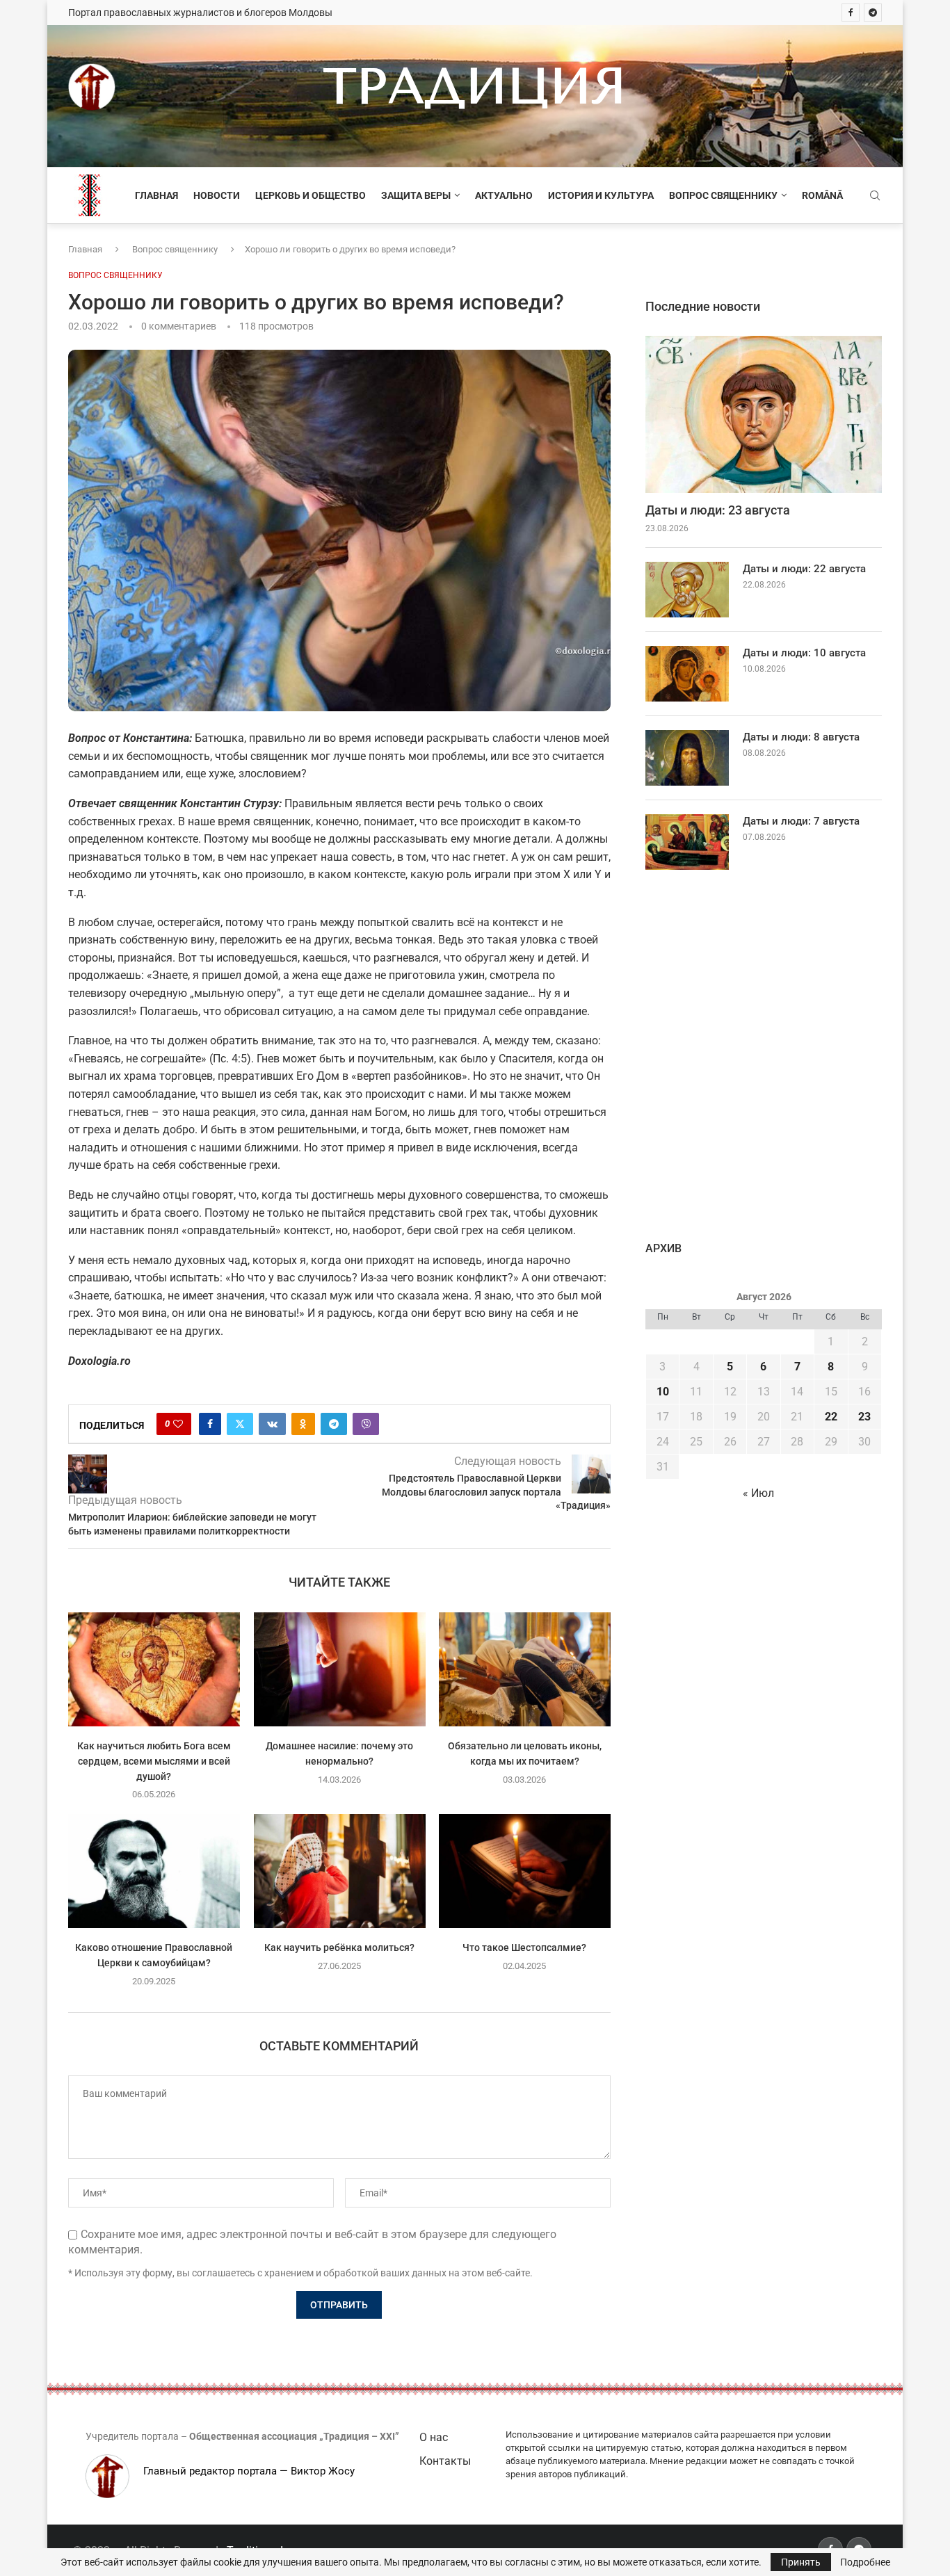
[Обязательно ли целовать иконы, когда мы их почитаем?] (525, 1669)
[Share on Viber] (366, 1424)
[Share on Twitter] (240, 1424)
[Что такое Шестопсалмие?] (525, 1871)
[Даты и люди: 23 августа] (764, 415)
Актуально (504, 195)
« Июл (758, 1493)
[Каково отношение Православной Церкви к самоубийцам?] (154, 1871)
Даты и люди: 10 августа (804, 653)
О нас (434, 2437)
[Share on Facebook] (210, 1424)
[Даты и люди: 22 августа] (687, 590)
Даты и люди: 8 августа (801, 737)
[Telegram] (873, 13)
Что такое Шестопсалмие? (525, 1947)
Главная (156, 195)
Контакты (445, 2461)
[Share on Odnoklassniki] (303, 1424)
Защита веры (416, 195)
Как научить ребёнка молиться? (339, 1947)
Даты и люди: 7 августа (801, 821)
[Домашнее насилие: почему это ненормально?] (340, 1669)
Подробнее (865, 2562)
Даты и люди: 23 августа (718, 510)
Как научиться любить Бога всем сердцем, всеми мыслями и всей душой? (154, 1761)
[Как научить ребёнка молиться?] (340, 1871)
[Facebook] (851, 13)
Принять (801, 2562)
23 (864, 1417)
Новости (217, 195)
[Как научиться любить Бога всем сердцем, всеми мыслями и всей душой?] (154, 1669)
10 (663, 1392)
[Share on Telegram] (334, 1424)
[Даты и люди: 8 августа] (687, 758)
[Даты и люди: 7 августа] (687, 842)
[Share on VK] (272, 1424)
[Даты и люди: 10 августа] (687, 674)
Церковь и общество (311, 195)
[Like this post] (178, 1424)
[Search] (875, 196)
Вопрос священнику (723, 195)
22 (831, 1417)
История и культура (601, 195)
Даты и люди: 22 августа (804, 569)
